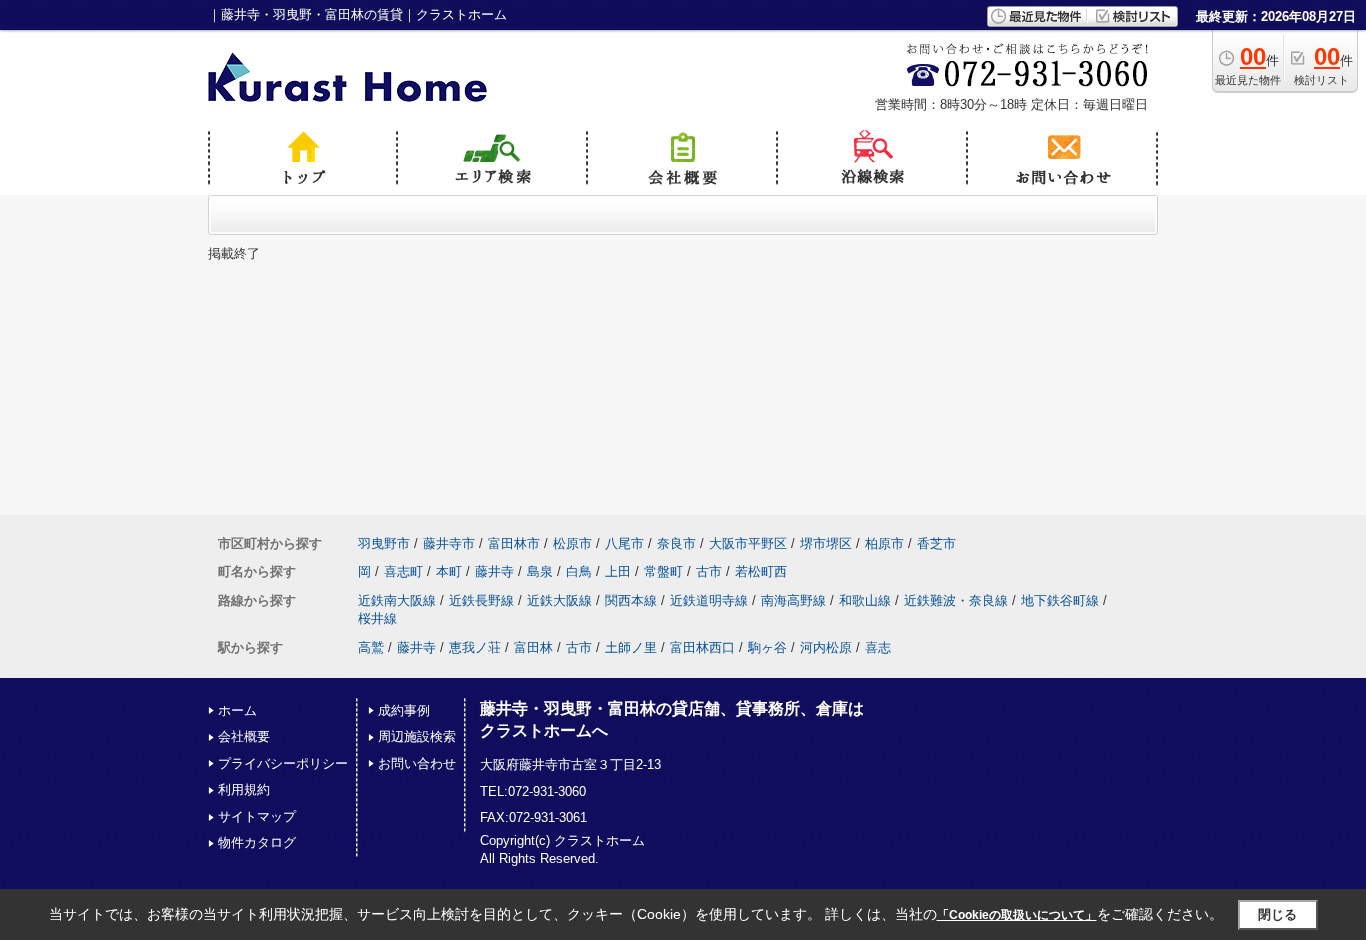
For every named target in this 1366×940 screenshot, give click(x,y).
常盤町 (663, 571)
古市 (709, 571)
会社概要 (244, 736)
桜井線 (377, 618)
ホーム (237, 710)
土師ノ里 (631, 647)
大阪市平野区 (748, 543)
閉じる (1277, 914)
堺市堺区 (826, 543)
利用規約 (244, 789)
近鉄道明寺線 (709, 600)
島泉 (540, 571)
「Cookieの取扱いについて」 (1017, 915)
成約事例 (404, 710)
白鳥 (579, 571)
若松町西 (761, 571)
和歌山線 (865, 600)
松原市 (572, 543)
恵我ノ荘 (475, 647)
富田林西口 (702, 647)
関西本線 (631, 600)
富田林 (533, 647)
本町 (449, 571)
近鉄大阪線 (559, 600)
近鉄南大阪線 (397, 600)
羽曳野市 (384, 543)
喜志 (878, 647)
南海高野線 (793, 600)
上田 (618, 571)
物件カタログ (257, 842)
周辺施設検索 (417, 736)
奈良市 (676, 543)
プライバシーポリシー (283, 763)
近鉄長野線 (481, 600)
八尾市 (624, 543)
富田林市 (514, 543)
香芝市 (936, 543)
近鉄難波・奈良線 (956, 600)
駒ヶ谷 (767, 647)
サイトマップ (257, 816)
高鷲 (371, 647)
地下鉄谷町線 (1060, 600)
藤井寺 (494, 571)
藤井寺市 (449, 543)
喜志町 (403, 571)
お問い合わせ (417, 763)
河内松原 (826, 647)
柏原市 (884, 543)
